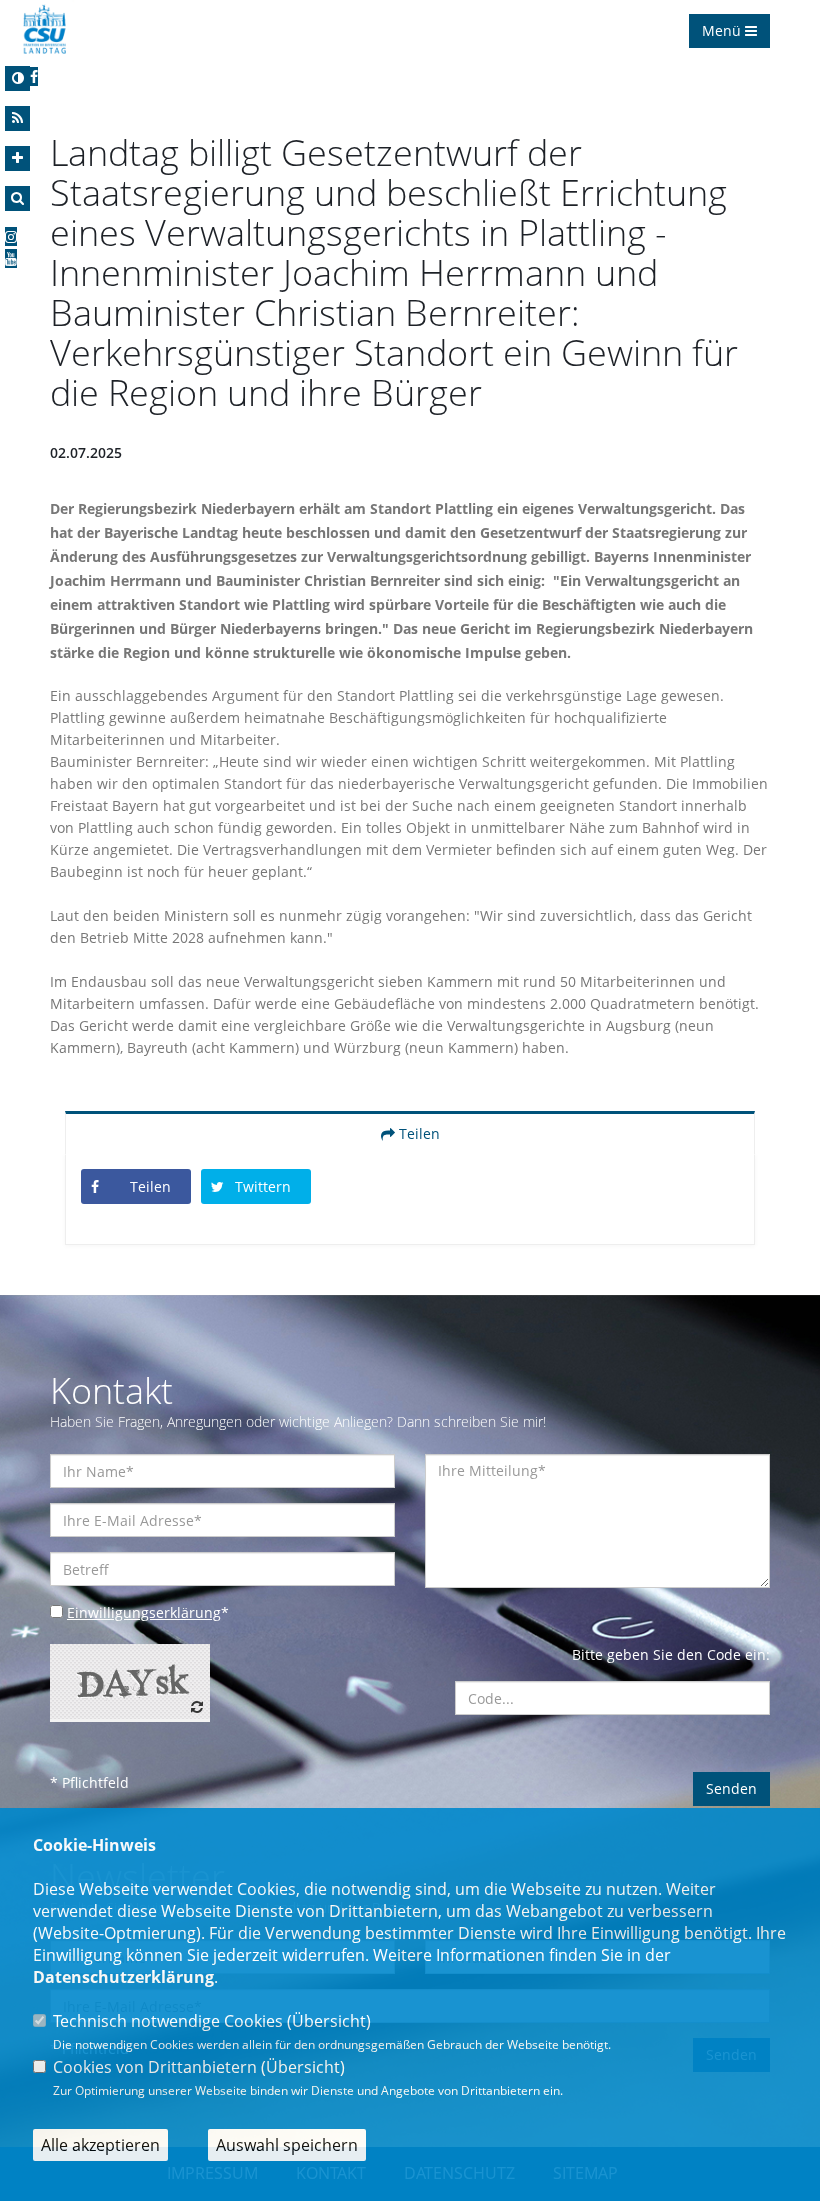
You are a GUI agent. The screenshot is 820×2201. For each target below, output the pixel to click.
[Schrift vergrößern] (17, 158)
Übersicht (329, 2021)
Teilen (417, 1133)
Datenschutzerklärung (123, 1977)
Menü (723, 30)
